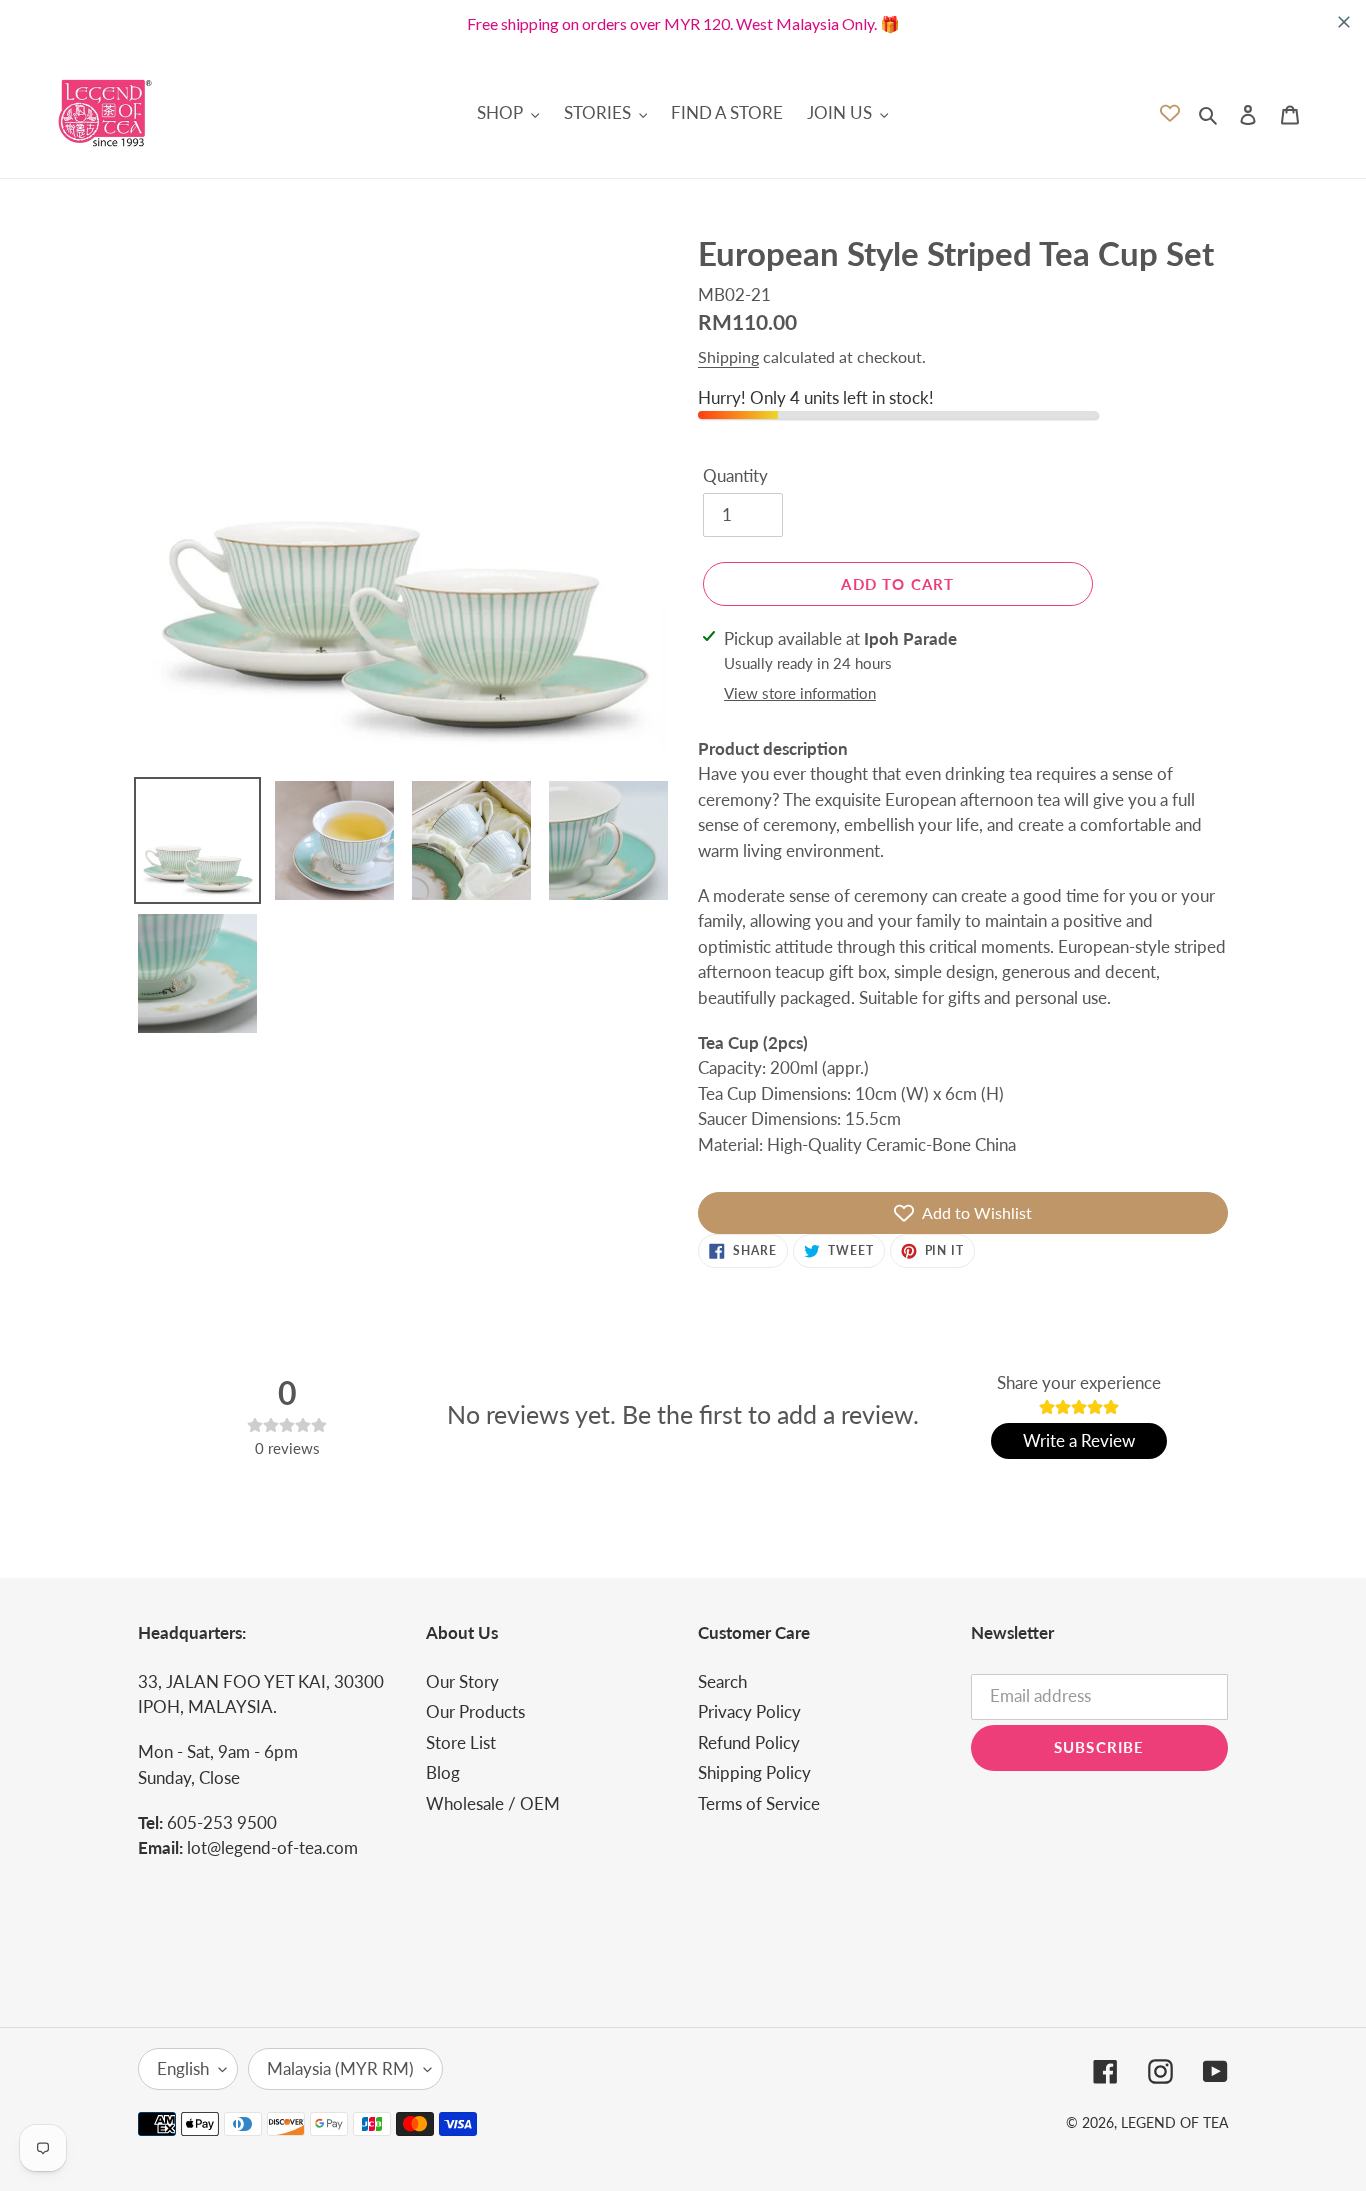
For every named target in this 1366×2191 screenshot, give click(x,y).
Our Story (462, 1681)
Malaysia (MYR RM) (340, 2068)
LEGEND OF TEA (1174, 2122)
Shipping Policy (754, 1772)
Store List (461, 1742)
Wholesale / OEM (493, 1803)
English (183, 2068)
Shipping (728, 356)
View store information (800, 693)
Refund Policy (749, 1742)
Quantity (735, 475)
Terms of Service (759, 1803)
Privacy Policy (749, 1711)
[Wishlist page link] (1170, 113)
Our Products (475, 1711)
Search (722, 1681)
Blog (443, 1772)
